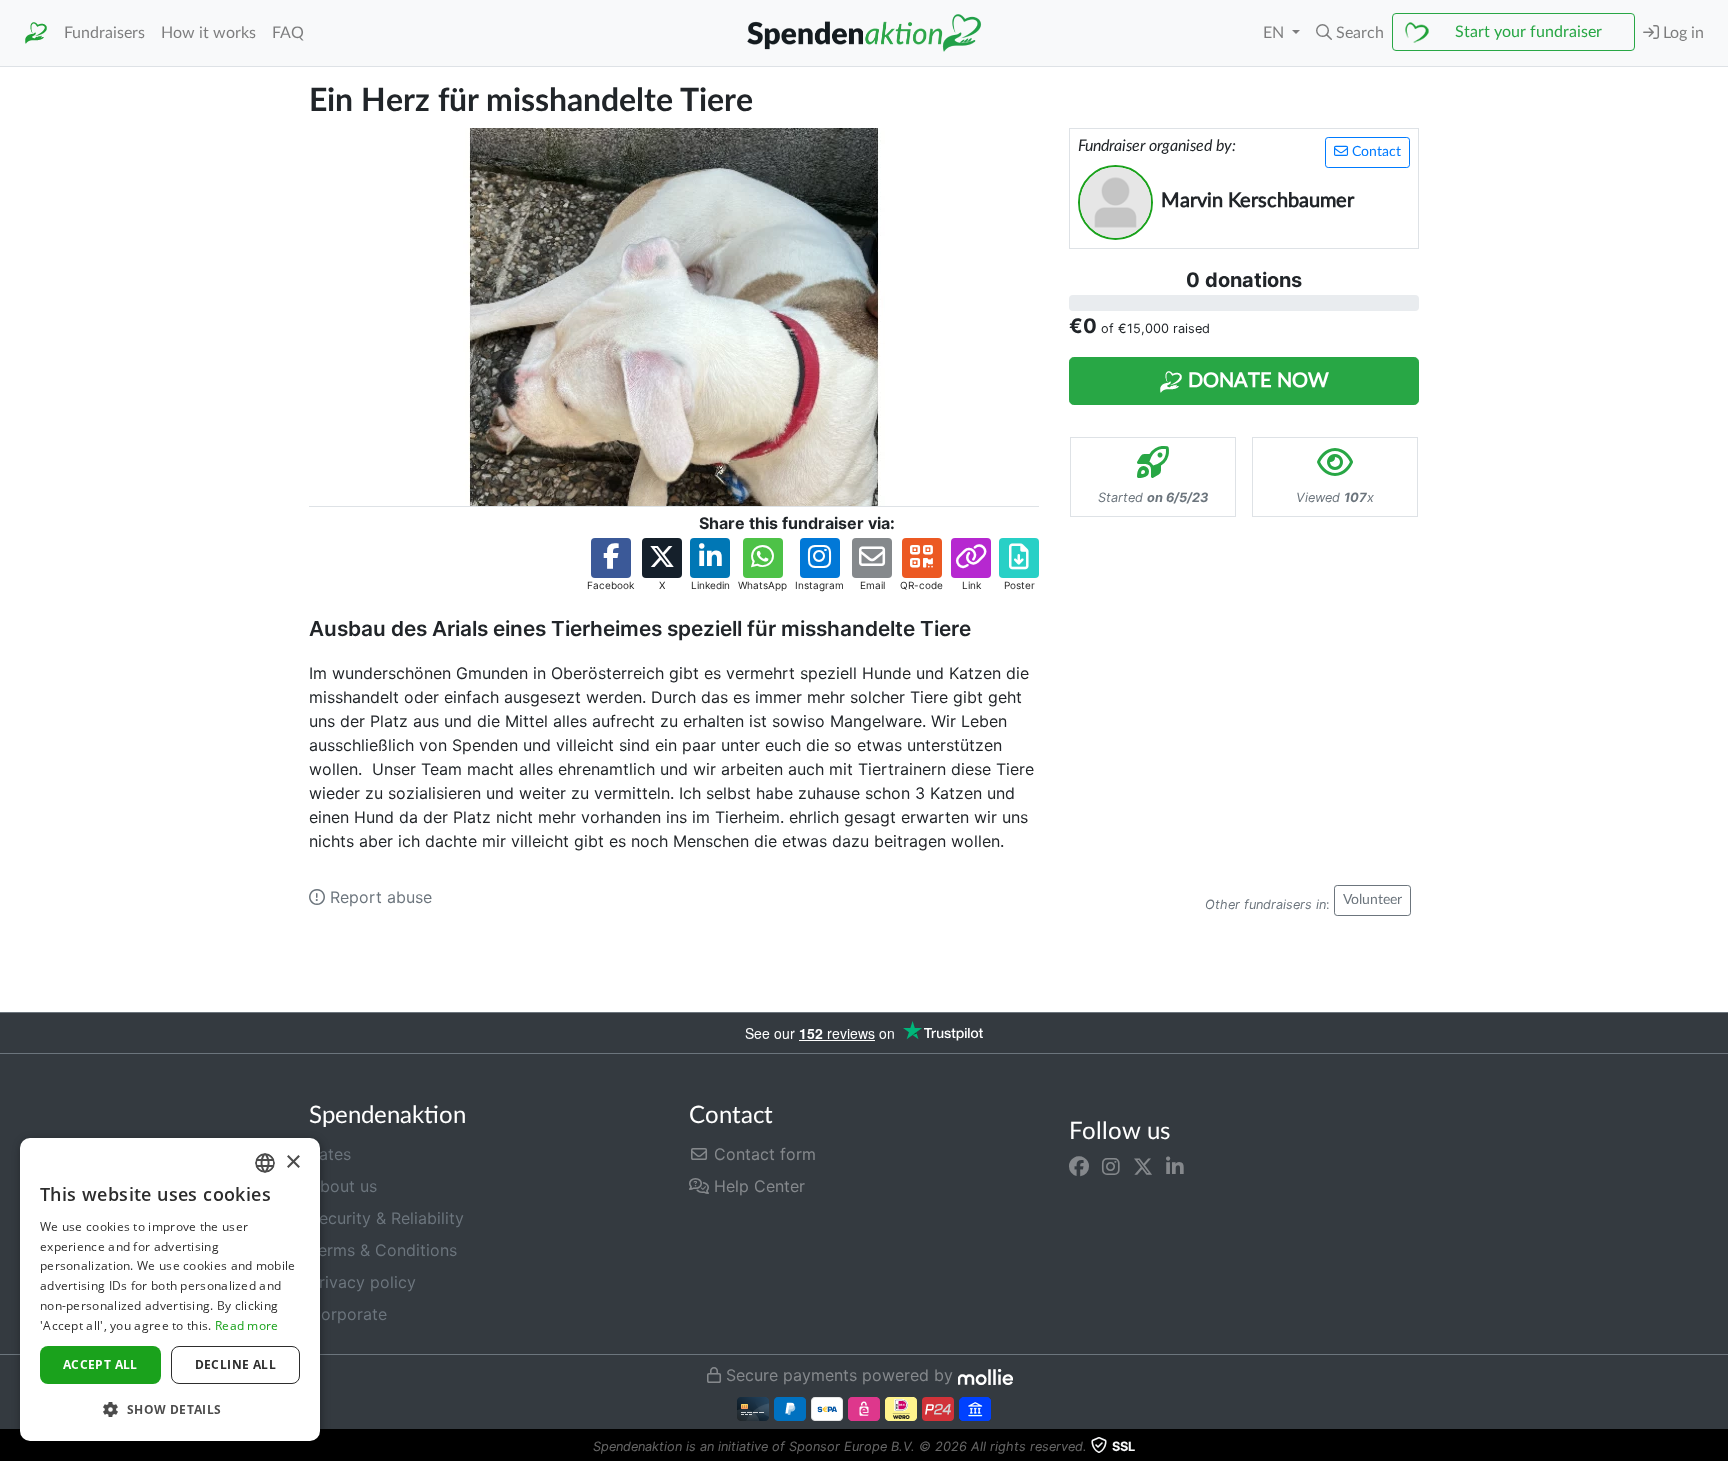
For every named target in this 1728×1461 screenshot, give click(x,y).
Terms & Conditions (383, 1250)
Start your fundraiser (1528, 32)
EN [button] (1275, 33)
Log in (1681, 33)
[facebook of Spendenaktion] (1079, 1166)
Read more (247, 1325)
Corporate (348, 1314)
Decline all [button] (235, 1364)
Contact (1374, 152)
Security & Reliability (386, 1218)
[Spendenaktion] (36, 33)
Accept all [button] (100, 1364)
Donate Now (1256, 381)
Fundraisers (104, 33)
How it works (208, 33)
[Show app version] (1714, 1447)
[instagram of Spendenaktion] (1111, 1166)
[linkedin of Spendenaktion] (1175, 1166)
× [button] (292, 1162)
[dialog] (170, 1289)
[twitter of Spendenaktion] (1143, 1166)
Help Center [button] (757, 1186)
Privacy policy (362, 1282)
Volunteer (1372, 900)
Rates (330, 1154)
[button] (1350, 33)
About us (343, 1186)
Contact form (762, 1154)
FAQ (288, 33)
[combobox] (265, 1163)
